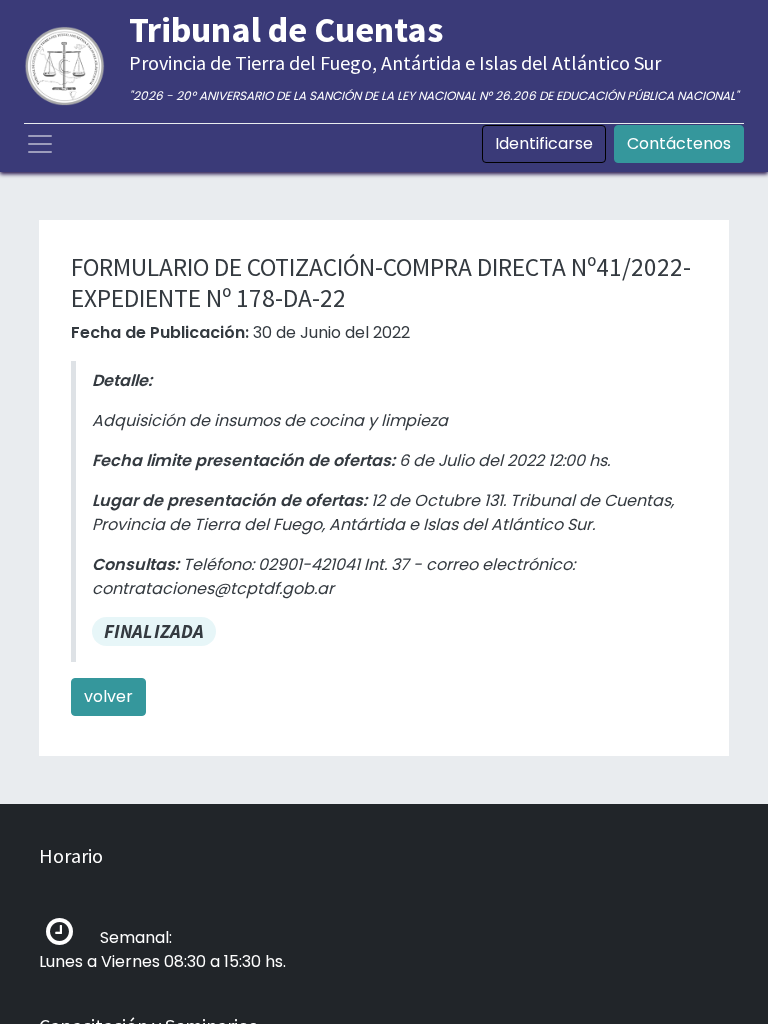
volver (108, 696)
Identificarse (544, 143)
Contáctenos (679, 143)
